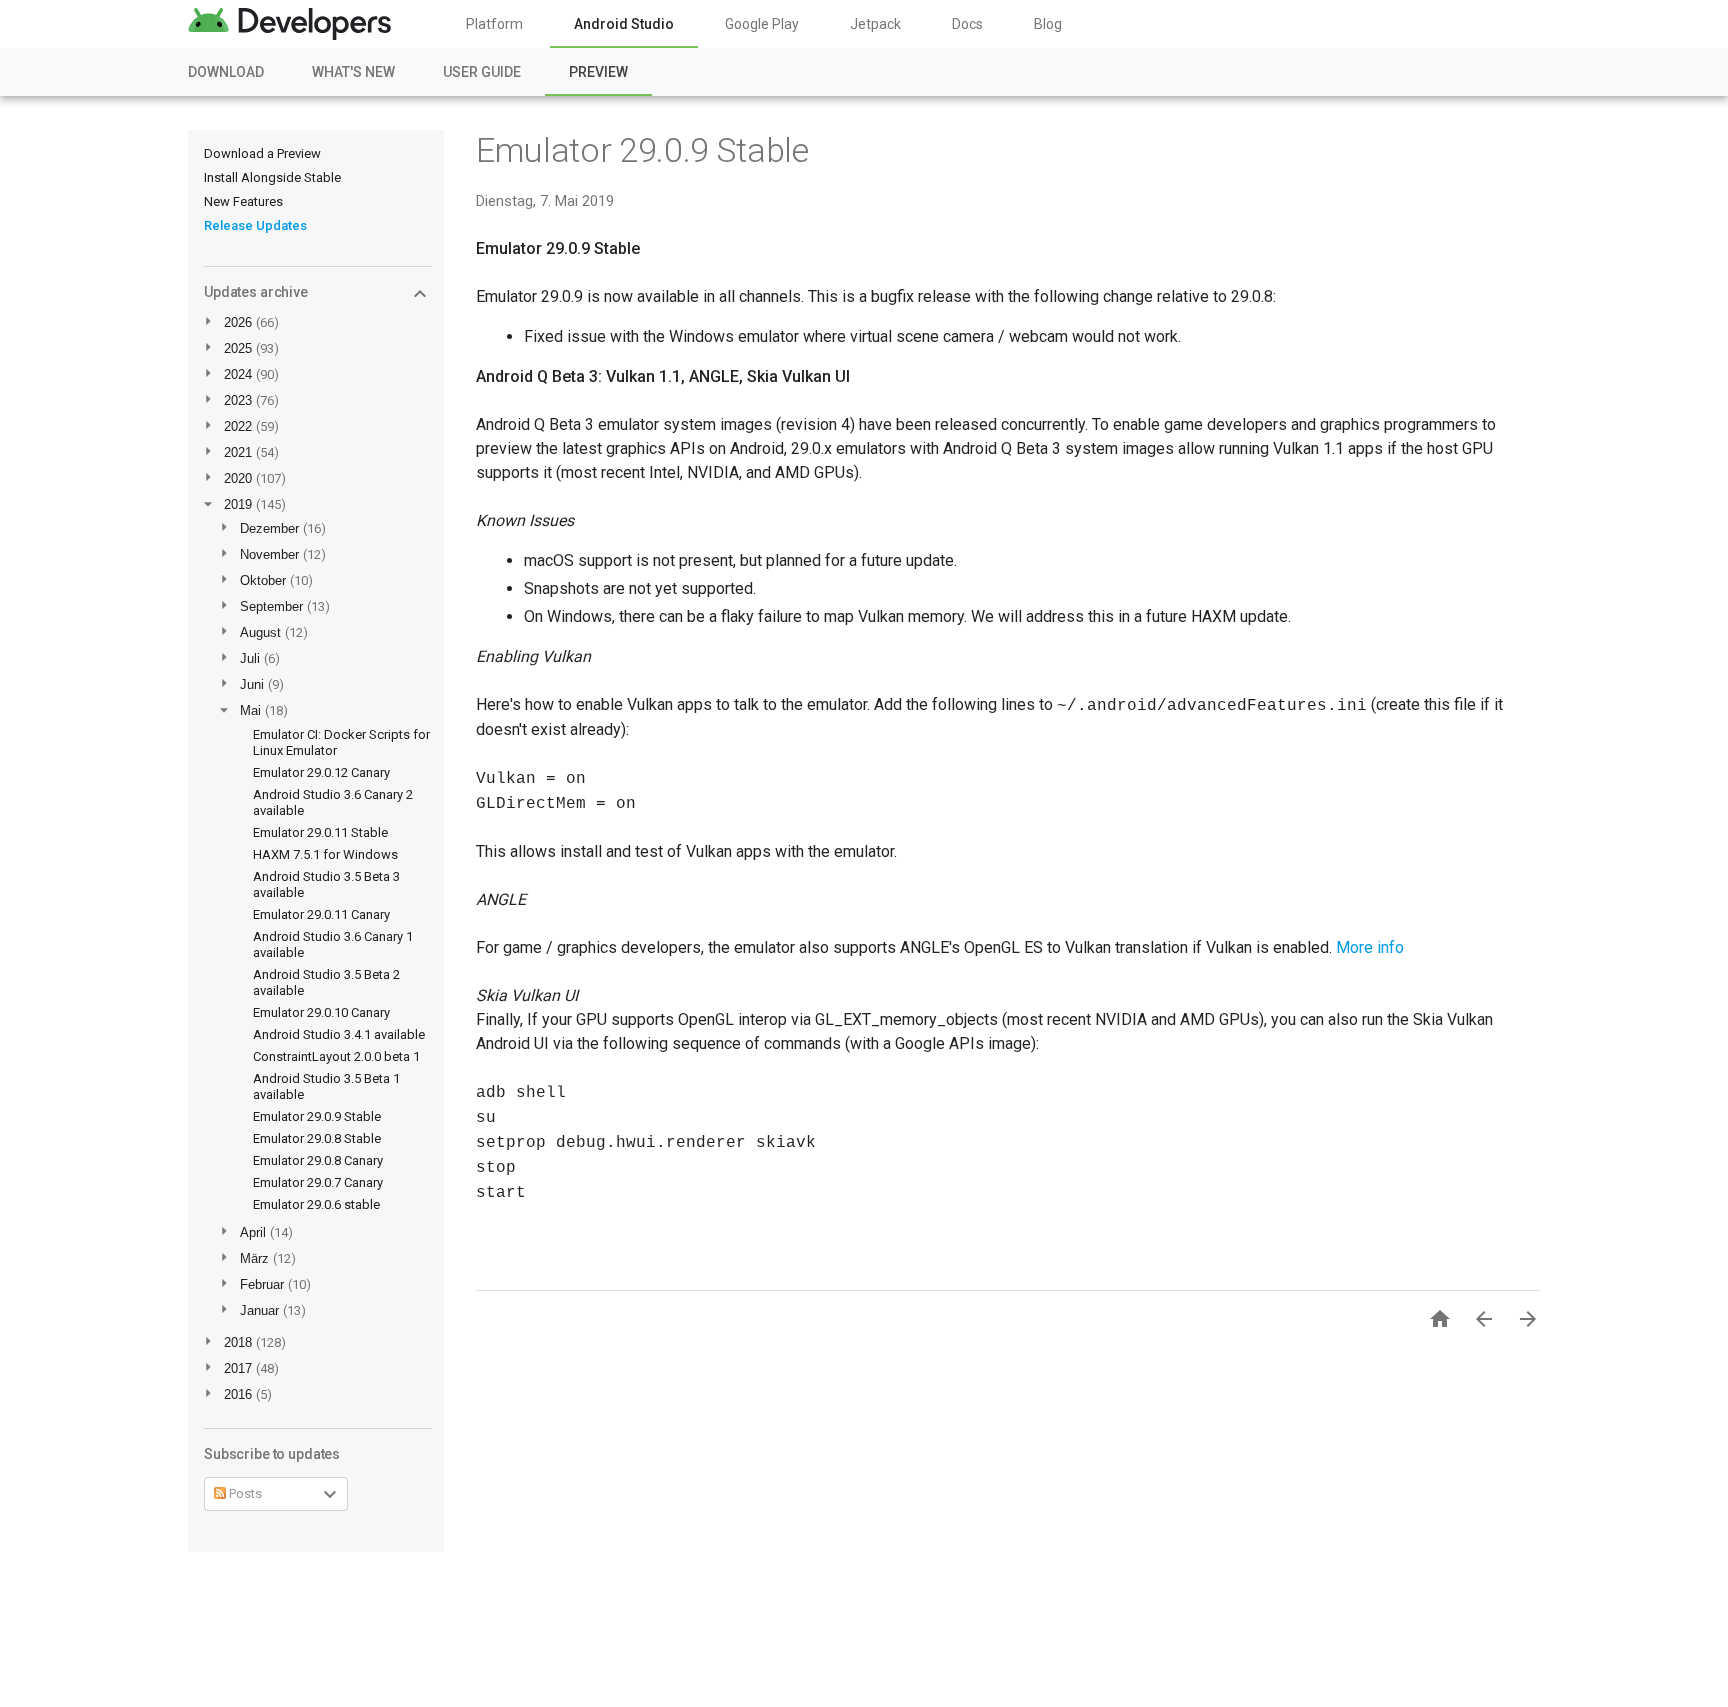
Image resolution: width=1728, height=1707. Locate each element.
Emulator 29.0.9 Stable (317, 1116)
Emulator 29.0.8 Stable (317, 1138)
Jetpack (875, 24)
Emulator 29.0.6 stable (316, 1204)
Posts (244, 1493)
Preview (598, 72)
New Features (243, 201)
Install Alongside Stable (272, 177)
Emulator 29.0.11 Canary (321, 914)
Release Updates (255, 225)
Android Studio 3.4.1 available (339, 1034)
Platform (494, 24)
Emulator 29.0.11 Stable (320, 832)
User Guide (482, 72)
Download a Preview (262, 153)
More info (1370, 947)
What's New (353, 72)
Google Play (762, 24)
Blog (1048, 24)
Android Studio (624, 24)
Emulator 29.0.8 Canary (318, 1160)
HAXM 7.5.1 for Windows (325, 854)
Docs (967, 24)
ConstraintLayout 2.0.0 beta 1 (336, 1056)
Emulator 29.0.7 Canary (318, 1182)
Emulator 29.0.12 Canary (321, 772)
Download (226, 72)
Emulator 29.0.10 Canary (321, 1012)
